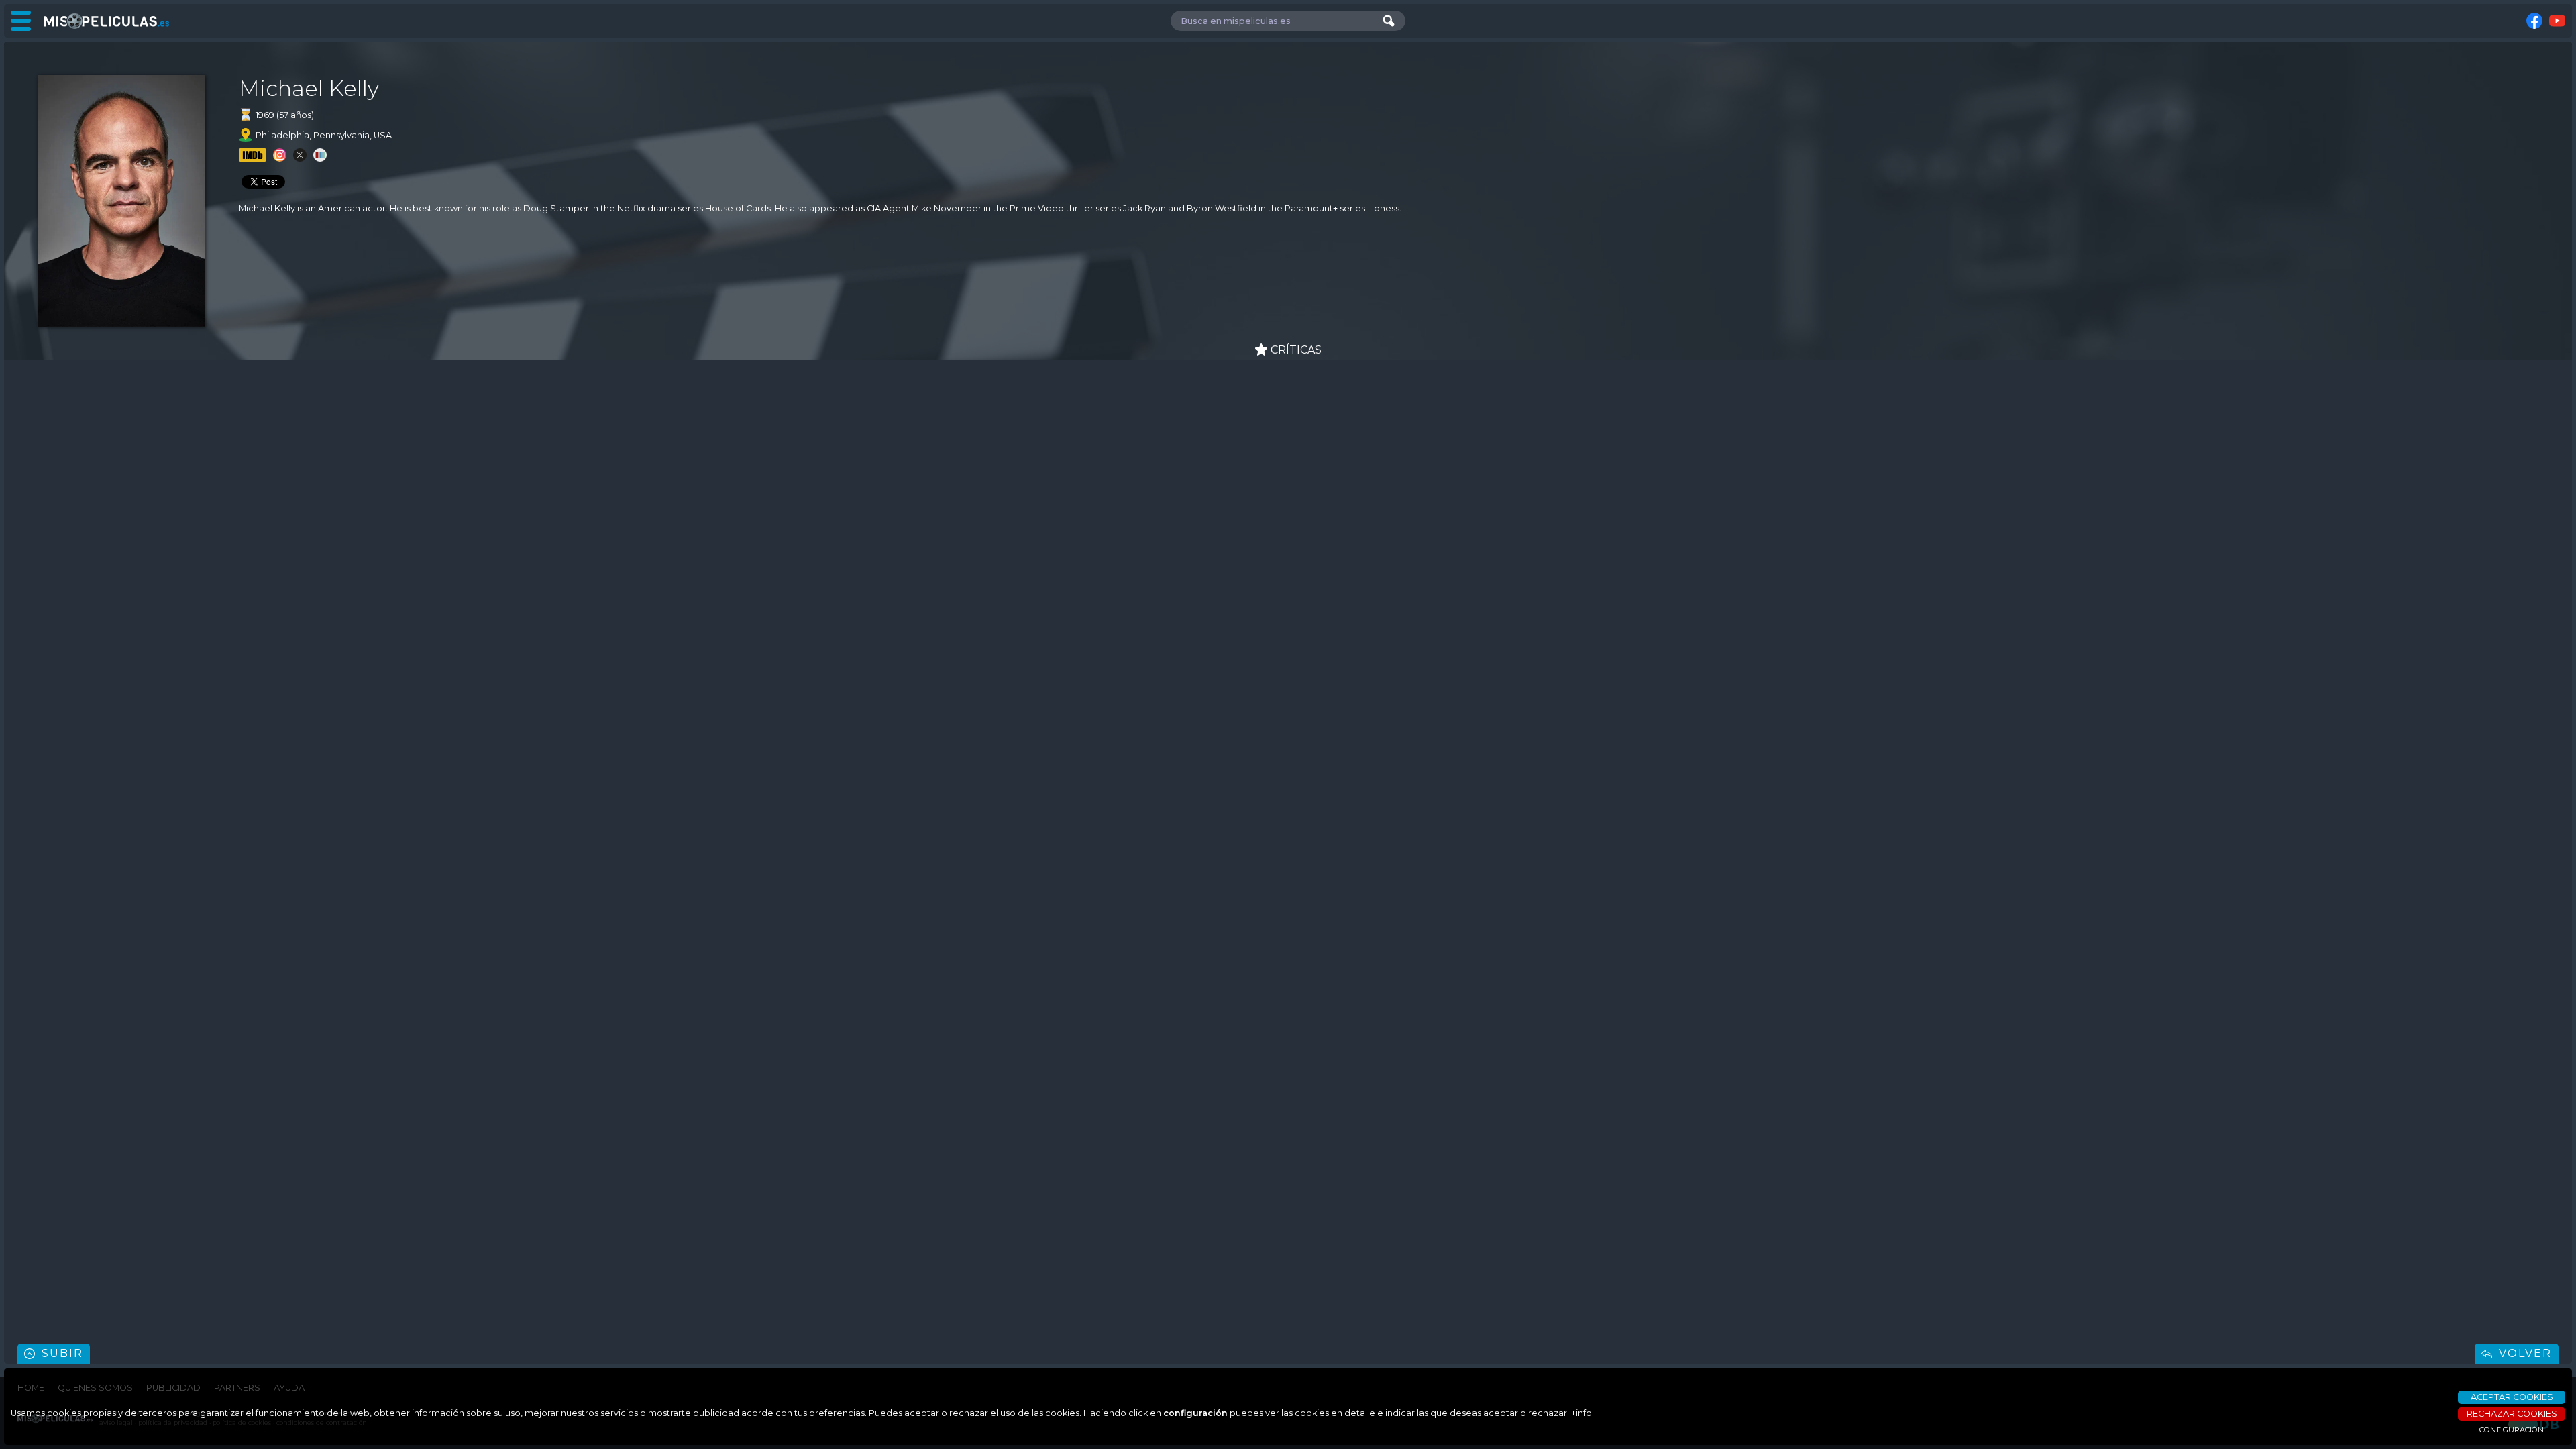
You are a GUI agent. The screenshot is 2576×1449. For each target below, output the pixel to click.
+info (1581, 1413)
